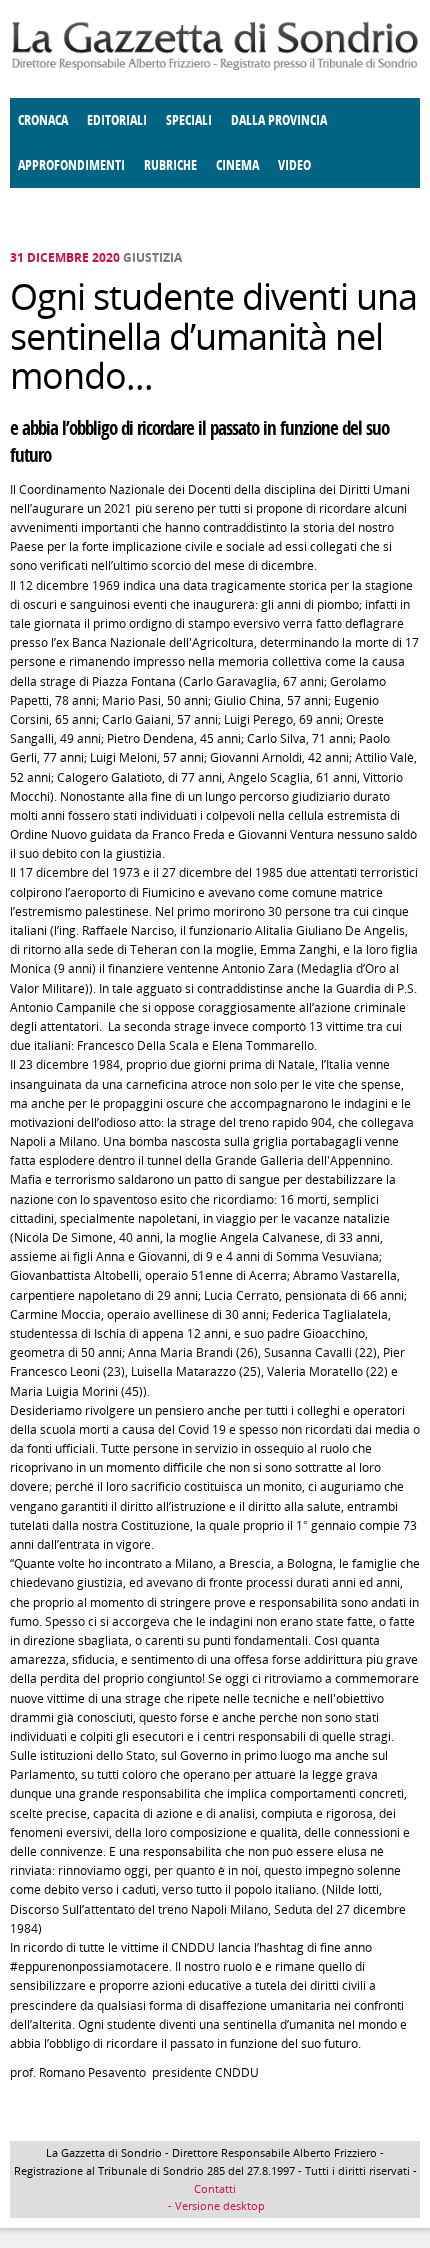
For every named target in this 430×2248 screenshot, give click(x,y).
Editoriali (117, 120)
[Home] (215, 66)
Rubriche (170, 165)
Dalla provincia (279, 120)
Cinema (237, 165)
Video (294, 165)
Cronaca (43, 120)
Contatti (215, 2188)
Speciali (189, 120)
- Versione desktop (215, 2205)
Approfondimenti (71, 165)
